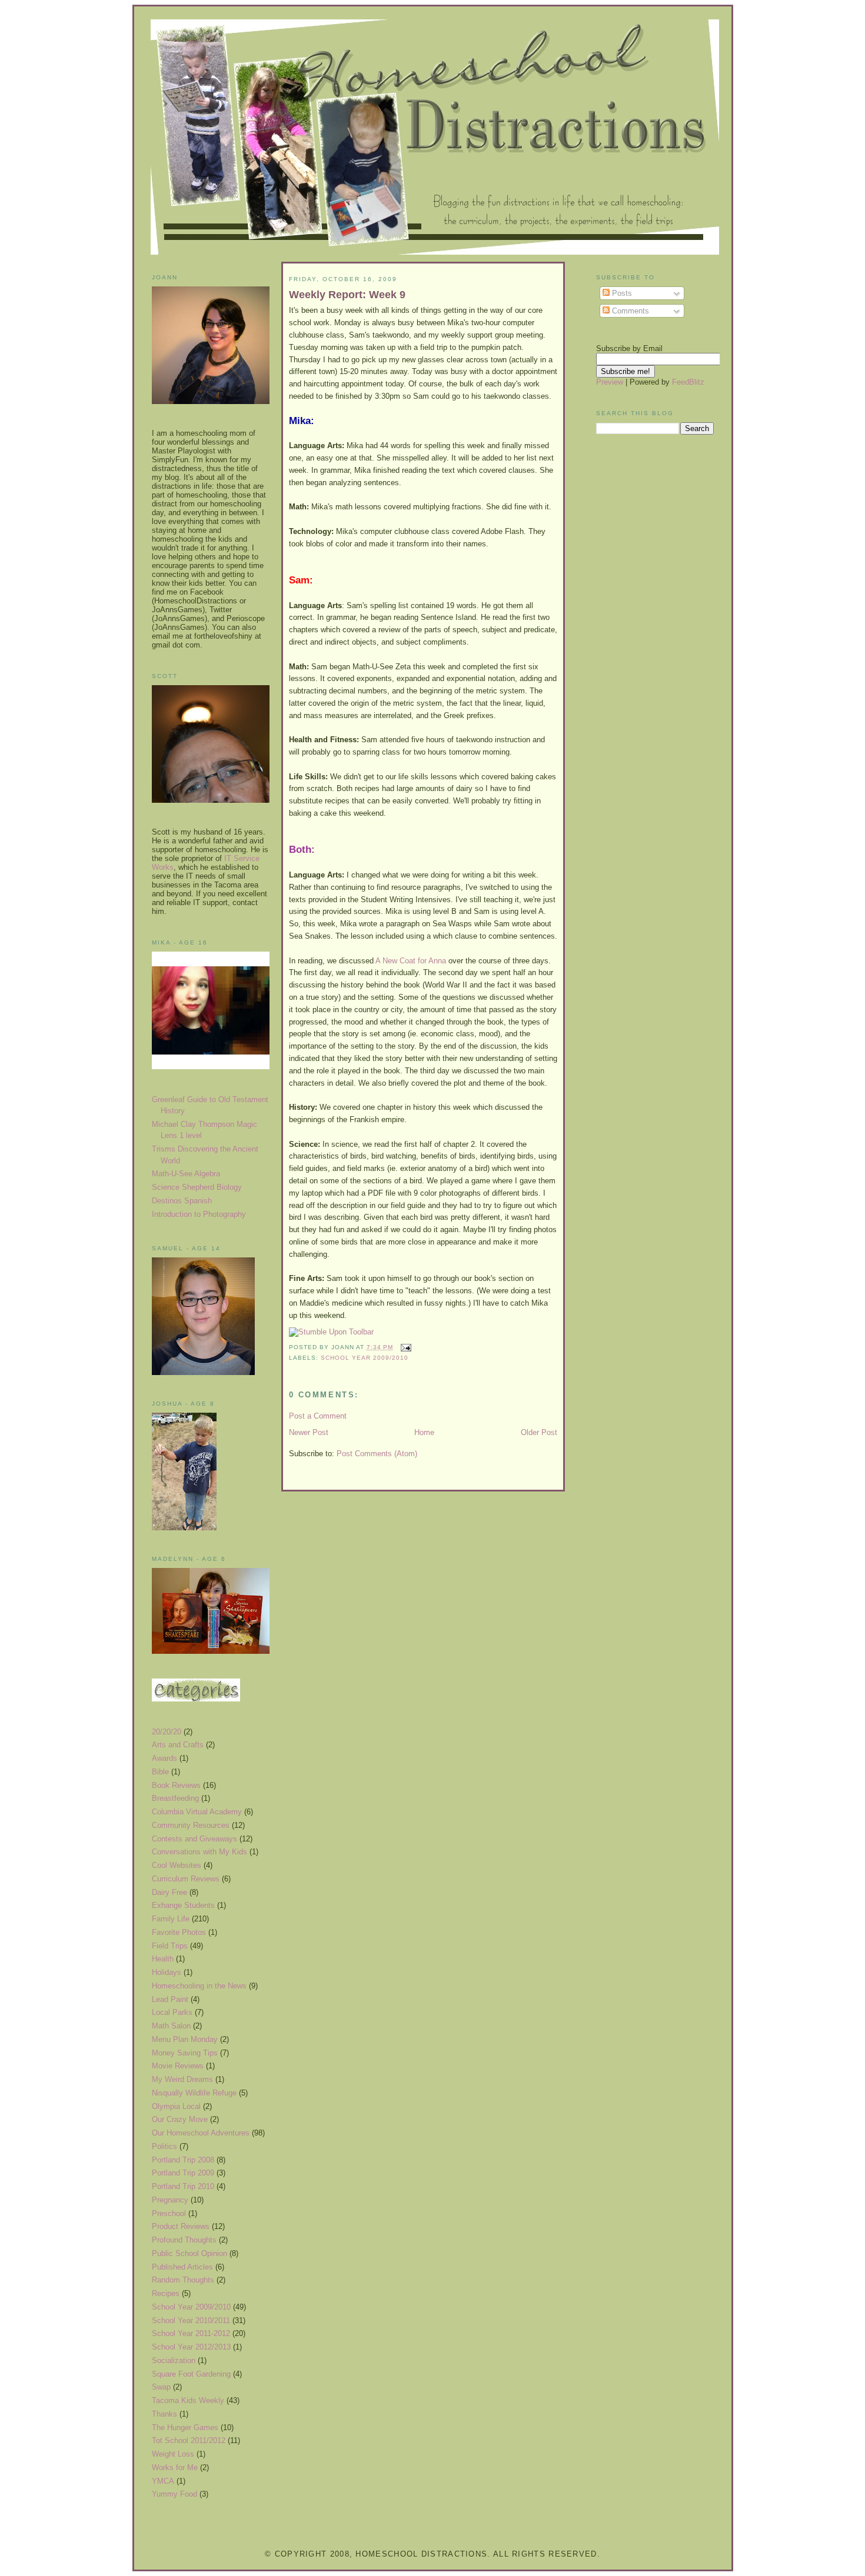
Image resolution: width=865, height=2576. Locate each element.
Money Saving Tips (185, 2053)
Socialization (174, 2360)
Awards (164, 1758)
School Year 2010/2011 (191, 2320)
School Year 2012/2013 (191, 2347)
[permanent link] (331, 1332)
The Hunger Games (185, 2427)
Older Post (539, 1432)
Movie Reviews (178, 2066)
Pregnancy (170, 2200)
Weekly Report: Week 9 (347, 295)
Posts (621, 293)
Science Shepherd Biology (197, 1187)
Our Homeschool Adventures (201, 2133)
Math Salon (171, 2026)
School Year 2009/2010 (191, 2307)
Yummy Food (174, 2494)
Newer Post (309, 1432)
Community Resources (191, 1825)
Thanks (164, 2414)
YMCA (163, 2481)
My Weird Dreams (182, 2079)
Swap (161, 2387)
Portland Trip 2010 (183, 2186)
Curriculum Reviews (186, 1879)
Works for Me (175, 2467)
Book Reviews (176, 1785)
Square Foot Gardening (191, 2374)
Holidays (167, 1972)
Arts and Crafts (178, 1745)
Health (163, 1959)
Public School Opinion (189, 2253)
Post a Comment (318, 1416)
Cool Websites (177, 1865)
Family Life (171, 1919)
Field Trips (170, 1946)
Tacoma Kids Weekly (188, 2400)
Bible (160, 1772)
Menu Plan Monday (185, 2039)
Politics (164, 2146)
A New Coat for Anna (411, 961)
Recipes (166, 2293)
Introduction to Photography (199, 1214)
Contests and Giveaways (194, 1839)
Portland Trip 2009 (183, 2173)
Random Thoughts (183, 2280)
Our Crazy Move (180, 2119)
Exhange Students (183, 1905)
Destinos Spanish (182, 1201)
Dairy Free (169, 1892)
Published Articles (182, 2267)
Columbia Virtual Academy (197, 1812)
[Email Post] (405, 1347)
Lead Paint (170, 1999)
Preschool (169, 2213)
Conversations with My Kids (199, 1852)
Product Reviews (181, 2226)
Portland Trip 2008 (183, 2160)
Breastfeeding (175, 1798)
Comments (629, 311)
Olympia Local (176, 2106)
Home (424, 1432)
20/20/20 (167, 1732)
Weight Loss (173, 2454)
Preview (610, 382)
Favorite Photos (179, 1932)
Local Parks (172, 2012)
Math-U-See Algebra (186, 1174)
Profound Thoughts (184, 2240)
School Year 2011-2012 (191, 2333)
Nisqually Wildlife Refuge (194, 2093)
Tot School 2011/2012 (189, 2440)
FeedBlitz (688, 382)
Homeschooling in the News (199, 1986)
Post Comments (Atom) (377, 1454)
